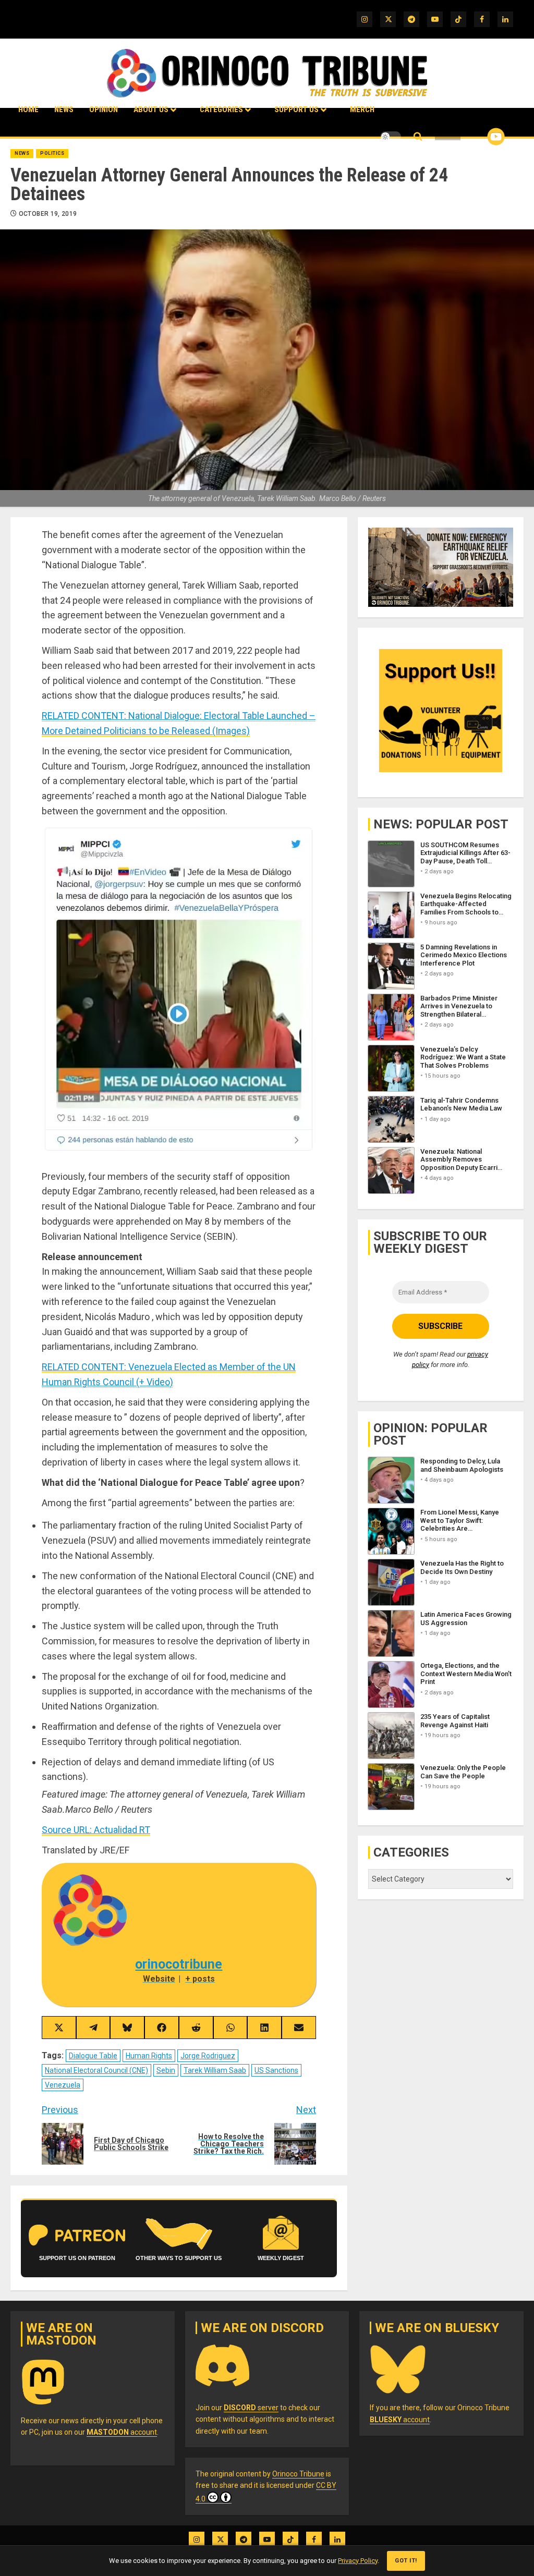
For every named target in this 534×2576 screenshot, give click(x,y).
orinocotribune (179, 1964)
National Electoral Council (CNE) (96, 2070)
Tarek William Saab (215, 2070)
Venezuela (63, 2085)
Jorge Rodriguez (208, 2056)
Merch (362, 109)
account (122, 2432)
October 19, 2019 (48, 214)
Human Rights (149, 2056)
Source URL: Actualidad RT (96, 1830)
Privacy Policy (358, 2561)
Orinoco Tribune (298, 2474)
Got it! (406, 2561)
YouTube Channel (479, 137)
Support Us (296, 109)
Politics (52, 153)
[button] (418, 137)
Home (28, 109)
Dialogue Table (93, 2056)
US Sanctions (276, 2070)
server (251, 2408)
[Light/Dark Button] (391, 137)
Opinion (104, 109)
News (64, 109)
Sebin (166, 2070)
